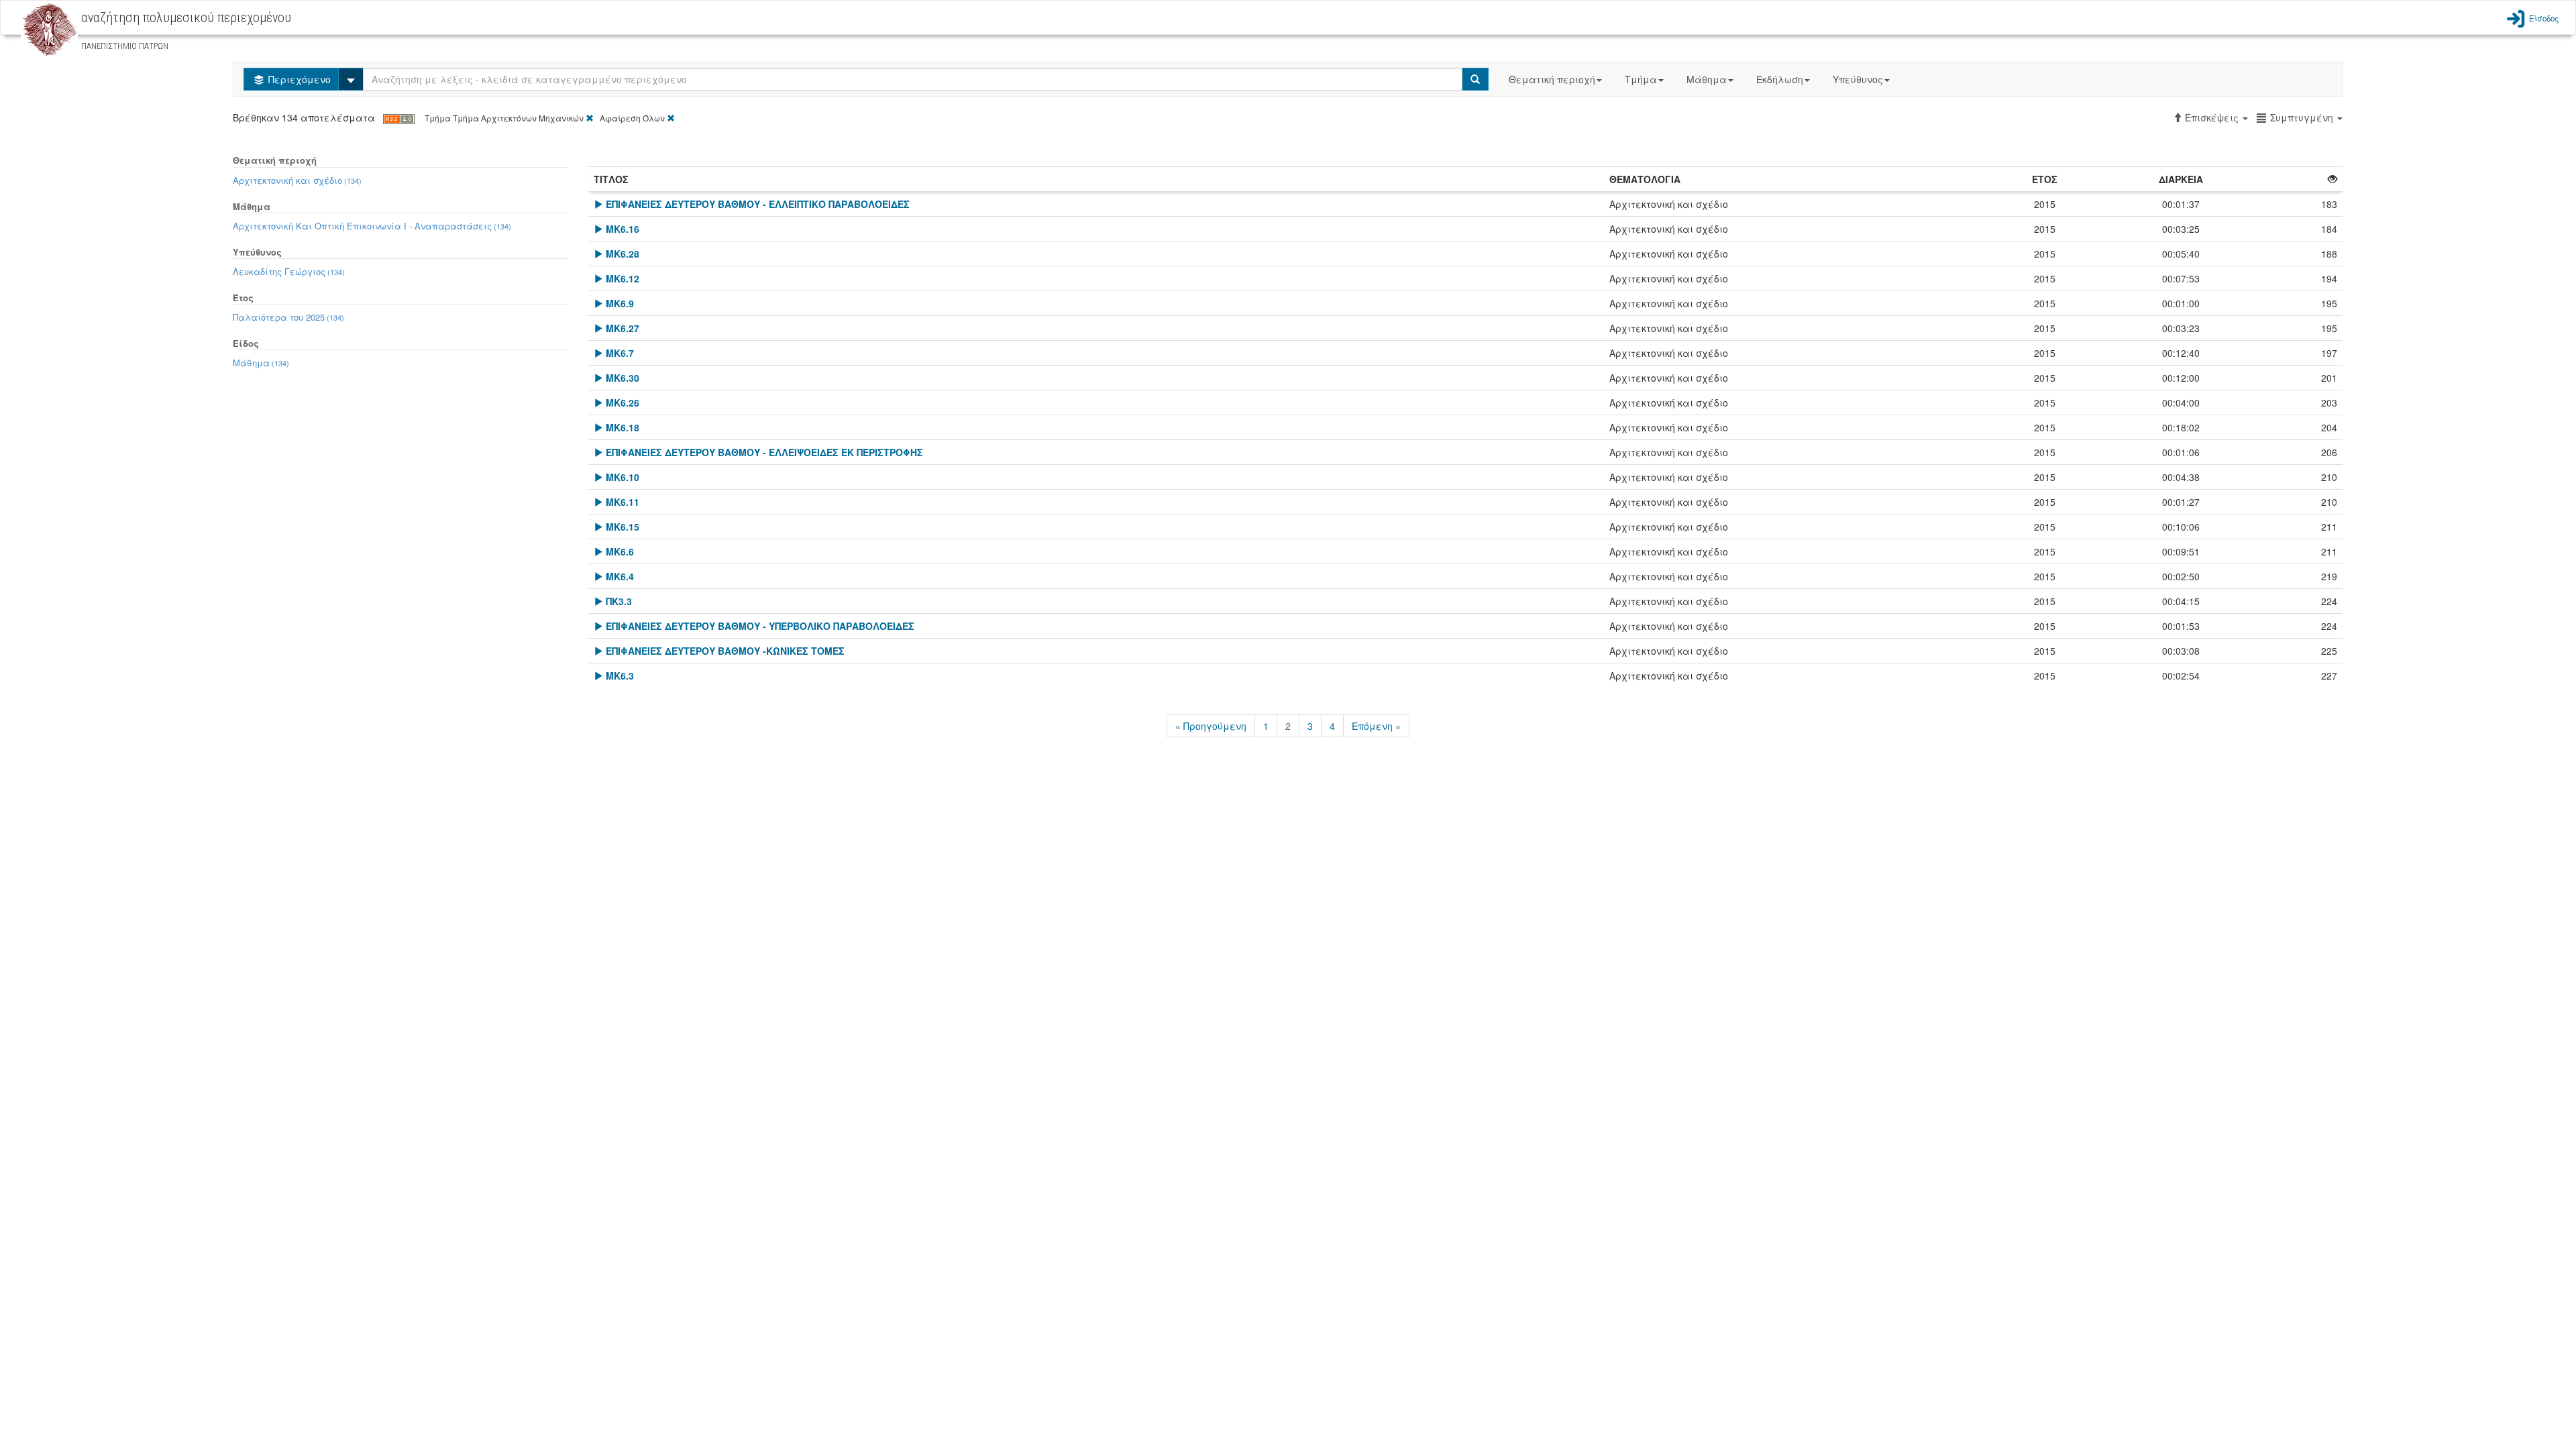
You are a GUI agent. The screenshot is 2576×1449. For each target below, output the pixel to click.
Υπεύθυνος (1858, 79)
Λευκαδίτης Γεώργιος (289, 271)
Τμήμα (1641, 79)
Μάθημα (1707, 79)
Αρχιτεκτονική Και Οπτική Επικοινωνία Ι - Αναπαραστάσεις (372, 226)
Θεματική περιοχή (1552, 79)
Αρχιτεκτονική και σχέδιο (297, 180)
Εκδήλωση (1780, 79)
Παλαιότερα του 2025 (288, 317)
